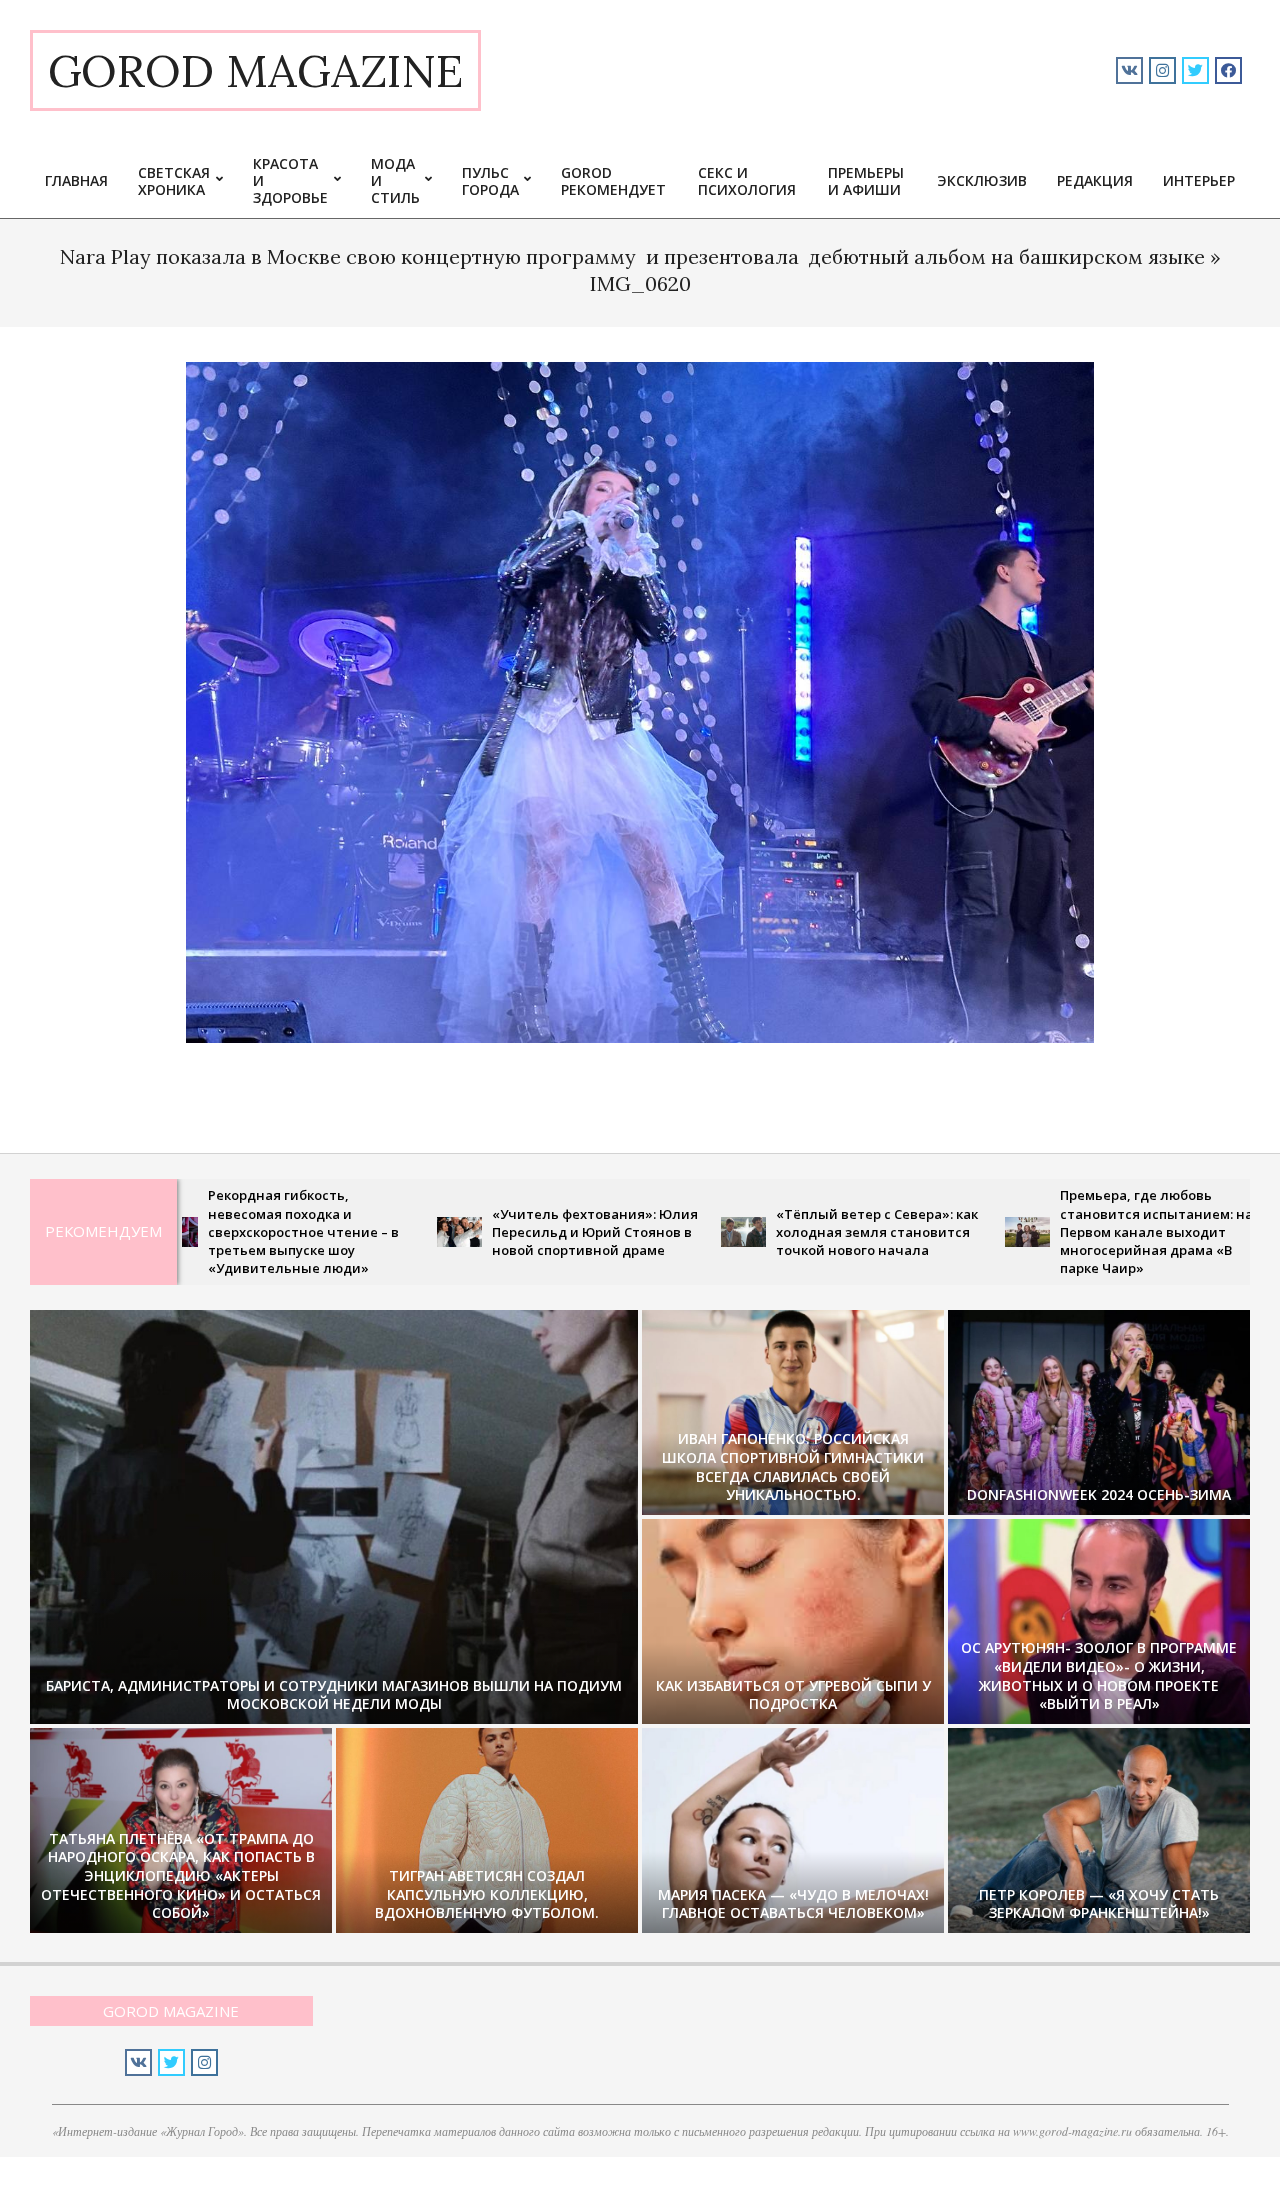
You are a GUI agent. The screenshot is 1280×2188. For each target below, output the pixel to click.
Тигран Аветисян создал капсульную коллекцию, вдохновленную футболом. (487, 1894)
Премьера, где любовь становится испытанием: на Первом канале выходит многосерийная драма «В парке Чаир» (1055, 1231)
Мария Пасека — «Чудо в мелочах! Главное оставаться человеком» (793, 1904)
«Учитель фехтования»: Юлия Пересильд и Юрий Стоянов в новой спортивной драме (494, 1232)
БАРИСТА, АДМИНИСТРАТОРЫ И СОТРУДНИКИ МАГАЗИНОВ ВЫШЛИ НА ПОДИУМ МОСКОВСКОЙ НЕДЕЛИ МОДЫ (334, 1695)
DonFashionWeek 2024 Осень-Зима (1099, 1494)
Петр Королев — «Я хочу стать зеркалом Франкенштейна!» (1099, 1904)
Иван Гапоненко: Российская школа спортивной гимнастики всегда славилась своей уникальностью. (793, 1466)
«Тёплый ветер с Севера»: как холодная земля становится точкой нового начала (776, 1232)
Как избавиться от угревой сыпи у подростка (793, 1695)
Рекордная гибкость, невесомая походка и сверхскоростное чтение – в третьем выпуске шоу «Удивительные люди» (202, 1231)
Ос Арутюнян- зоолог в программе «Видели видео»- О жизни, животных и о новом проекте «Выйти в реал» (1099, 1675)
